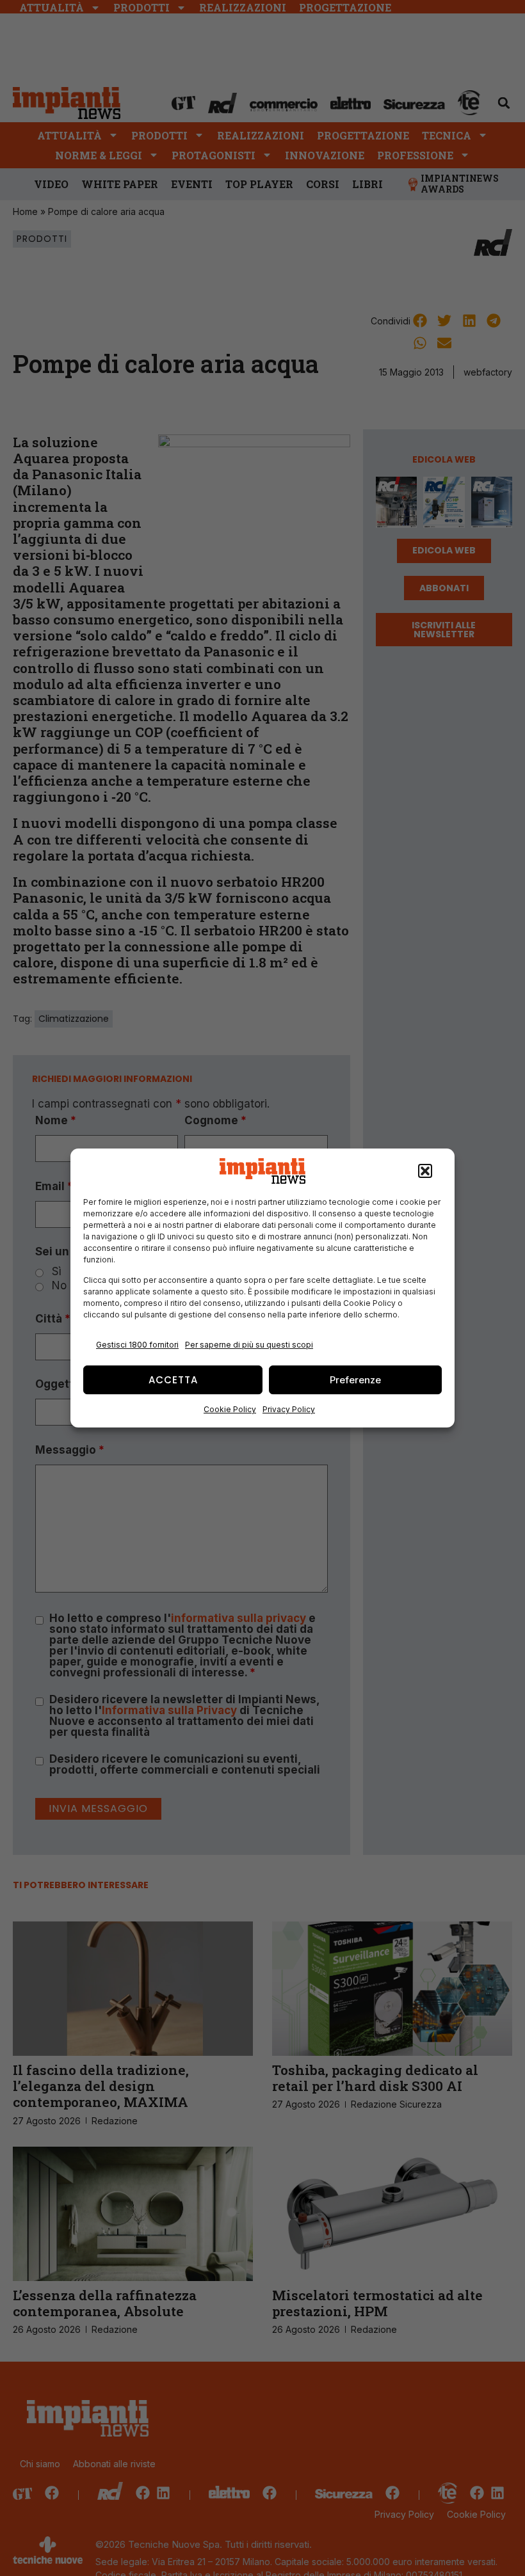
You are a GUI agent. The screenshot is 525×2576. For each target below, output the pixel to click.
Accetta (173, 1380)
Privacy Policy (289, 1409)
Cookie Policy (230, 1409)
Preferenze (355, 1380)
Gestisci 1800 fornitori (137, 1345)
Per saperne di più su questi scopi (249, 1345)
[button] (425, 1171)
